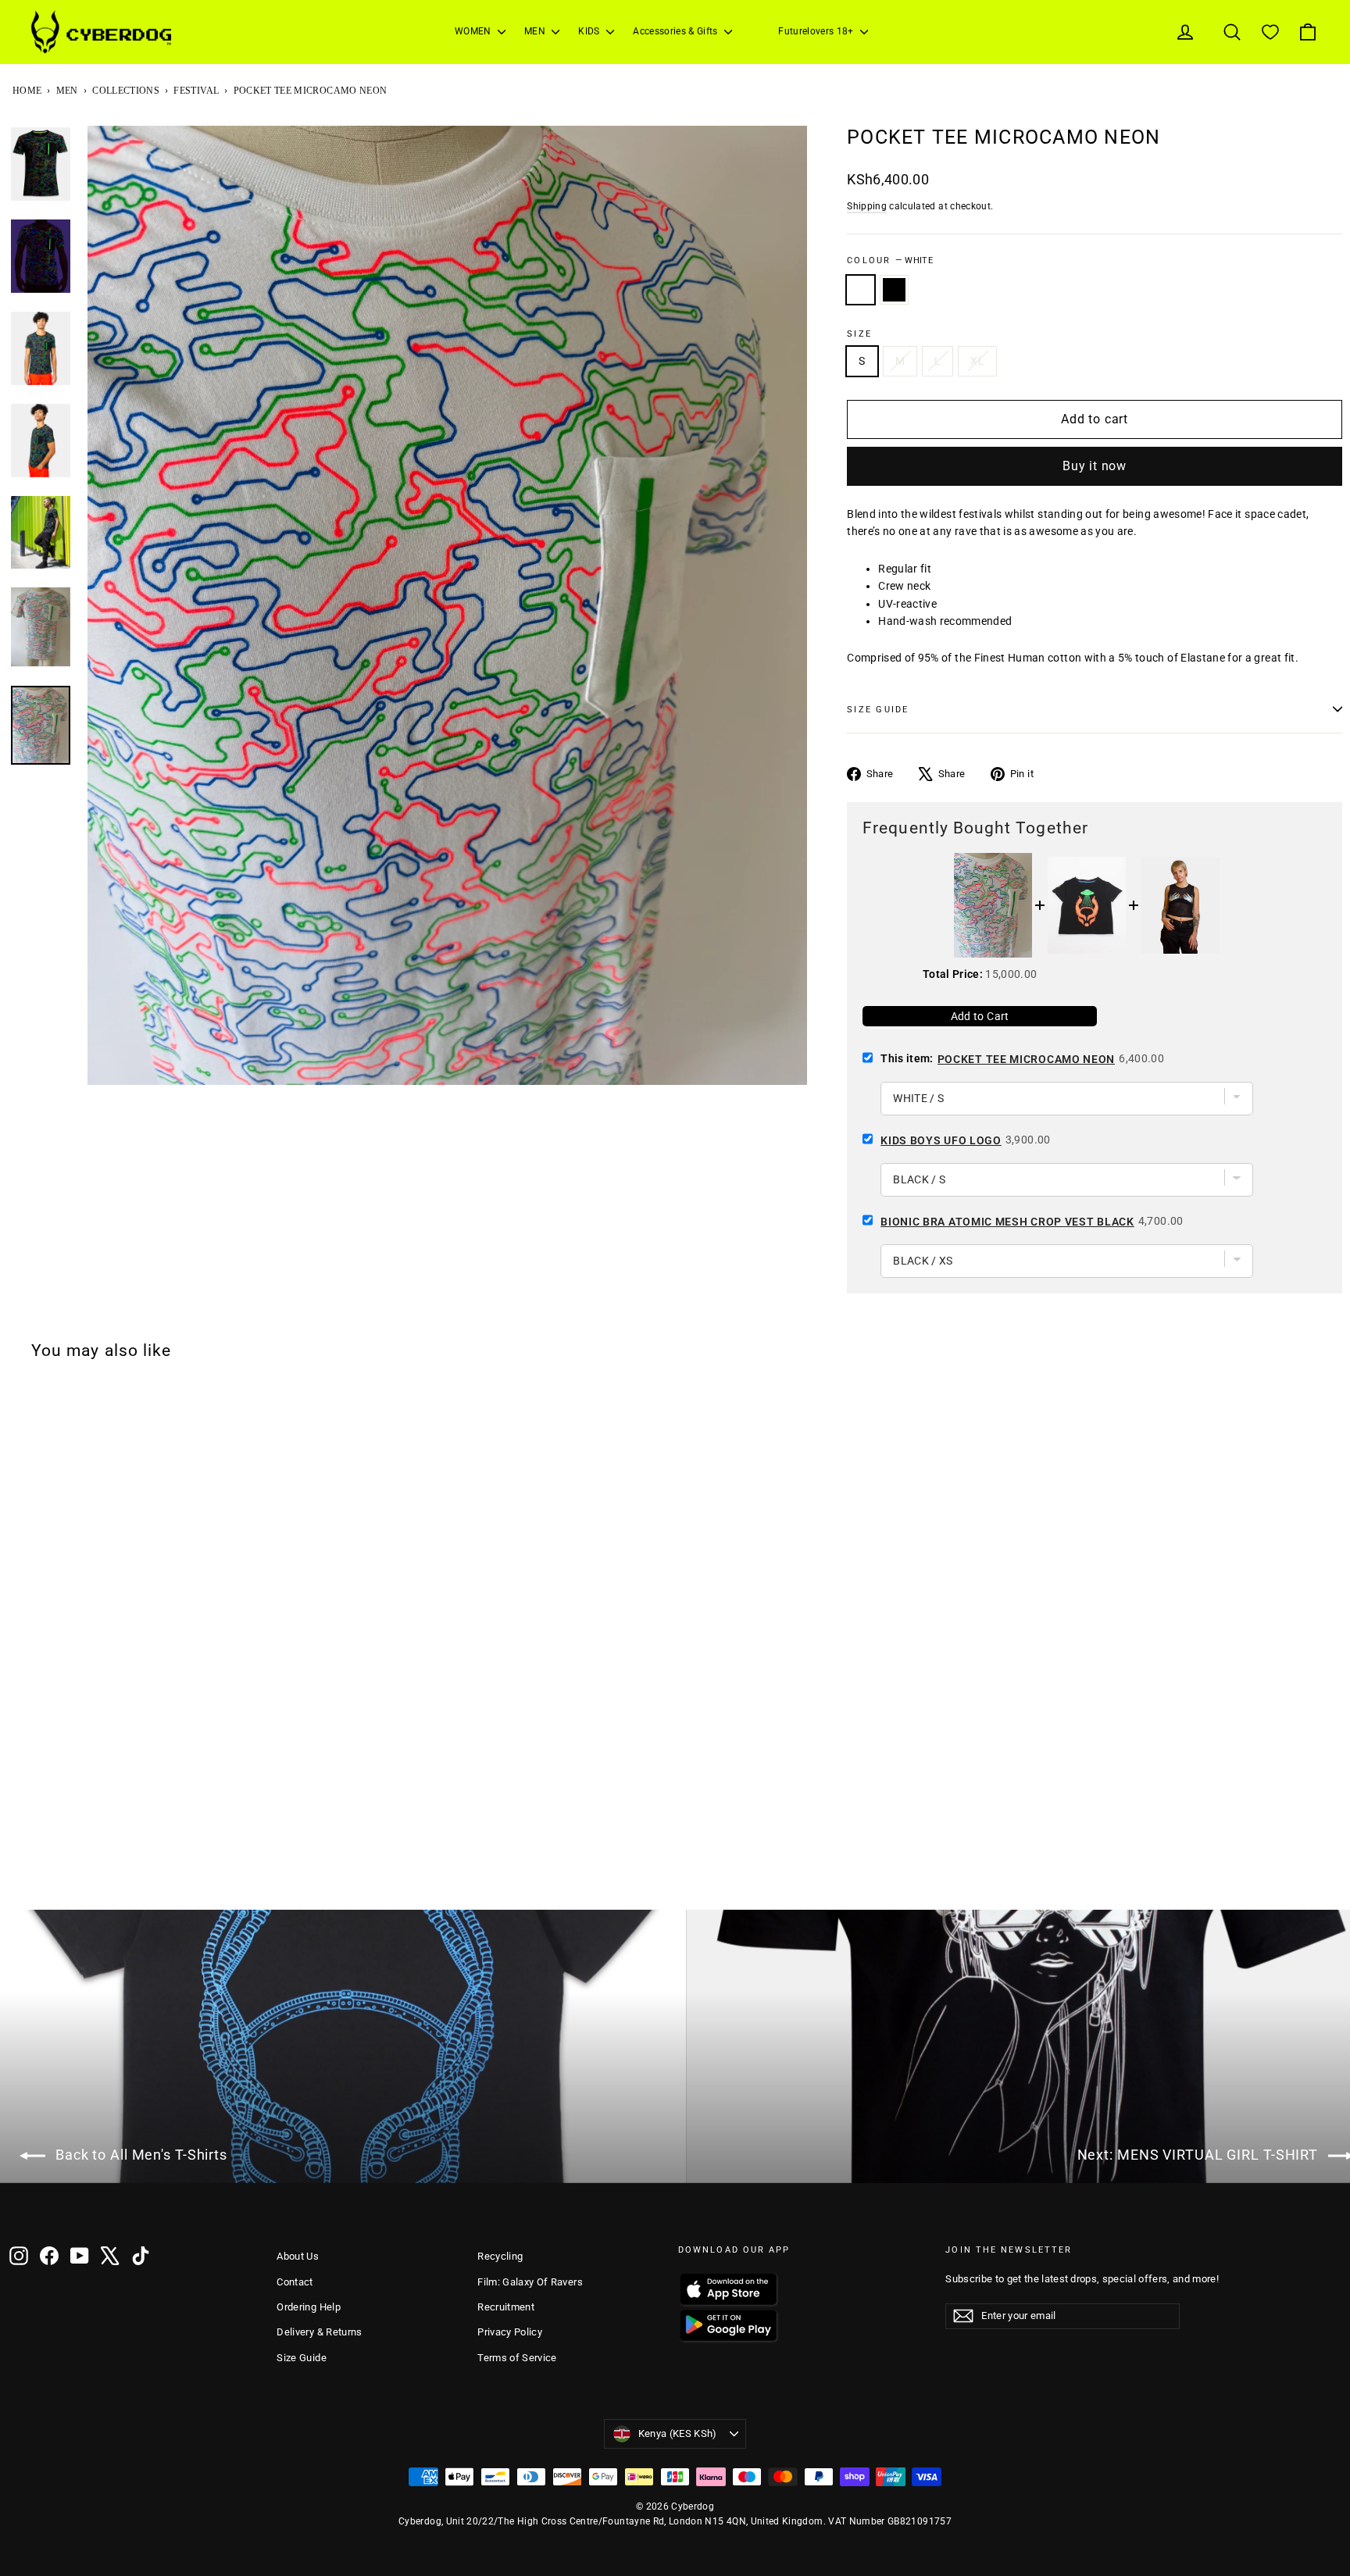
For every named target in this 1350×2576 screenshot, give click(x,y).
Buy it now (1095, 466)
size (859, 334)
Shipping (867, 206)
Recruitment (506, 2307)
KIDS (590, 31)
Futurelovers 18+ (817, 31)
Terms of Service (517, 2358)
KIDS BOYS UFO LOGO (941, 1140)
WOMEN (474, 31)
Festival (196, 91)
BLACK (894, 290)
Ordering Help (309, 2307)
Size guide (878, 710)
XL (977, 361)
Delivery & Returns (319, 2332)
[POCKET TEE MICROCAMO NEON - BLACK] (40, 1868)
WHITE (861, 290)
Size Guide (302, 2358)
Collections (126, 91)
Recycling (500, 2256)
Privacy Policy (510, 2332)
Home (27, 91)
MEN (536, 31)
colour (890, 260)
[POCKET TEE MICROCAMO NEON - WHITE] (20, 1868)
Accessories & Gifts (677, 31)
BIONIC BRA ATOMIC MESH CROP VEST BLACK (1007, 1222)
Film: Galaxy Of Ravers (530, 2282)
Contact (295, 2282)
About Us (298, 2256)
